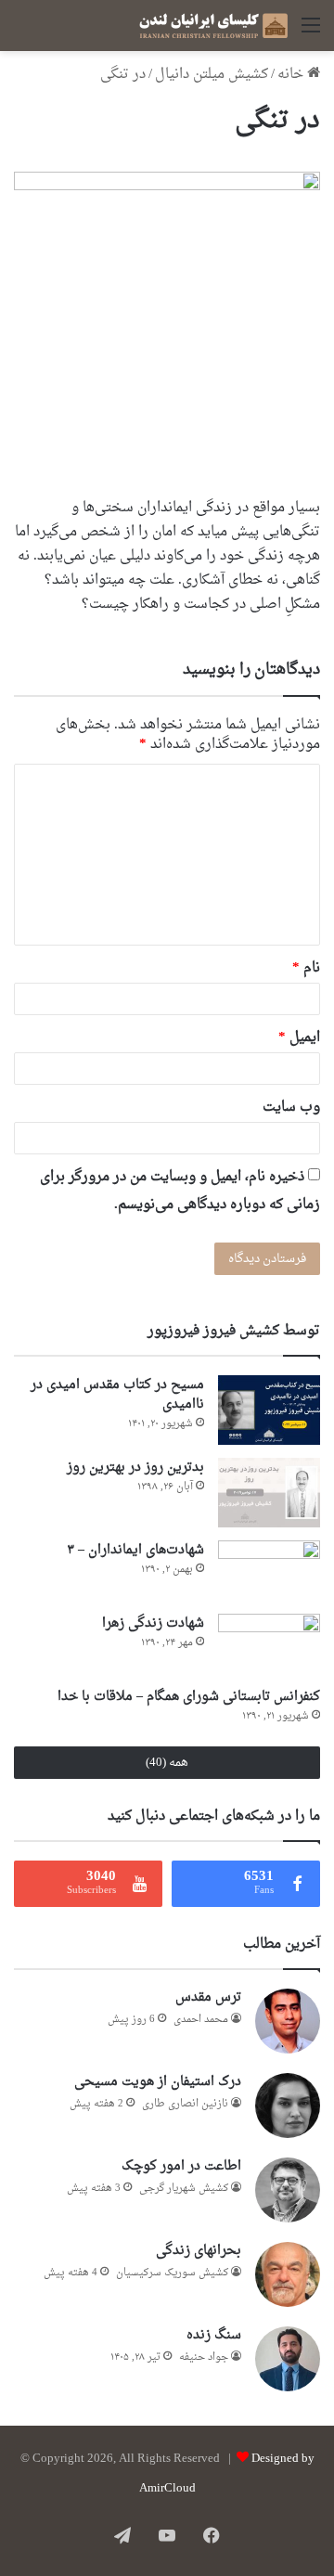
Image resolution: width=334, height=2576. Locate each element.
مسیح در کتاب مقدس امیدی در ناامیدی (117, 1395)
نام (306, 968)
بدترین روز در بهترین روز (135, 1468)
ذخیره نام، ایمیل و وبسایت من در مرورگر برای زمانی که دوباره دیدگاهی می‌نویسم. (180, 1191)
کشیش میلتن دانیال (212, 75)
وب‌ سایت (291, 1108)
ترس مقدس (208, 1997)
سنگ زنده (214, 2335)
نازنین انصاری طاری (185, 2104)
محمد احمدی (201, 2020)
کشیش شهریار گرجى (184, 2189)
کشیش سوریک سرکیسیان (172, 2273)
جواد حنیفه (204, 2357)
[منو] (311, 33)
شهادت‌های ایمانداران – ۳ (135, 1550)
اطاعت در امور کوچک (181, 2166)
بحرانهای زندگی (199, 2251)
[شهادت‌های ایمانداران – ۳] (269, 1571)
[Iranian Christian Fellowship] (213, 26)
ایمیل (299, 1038)
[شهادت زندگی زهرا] (269, 1644)
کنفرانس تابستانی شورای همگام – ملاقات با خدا (189, 1697)
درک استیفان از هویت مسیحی (158, 2082)
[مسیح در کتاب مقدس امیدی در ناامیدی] (269, 1410)
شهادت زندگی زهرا (153, 1623)
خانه (292, 75)
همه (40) (167, 1763)
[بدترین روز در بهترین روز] (269, 1493)
